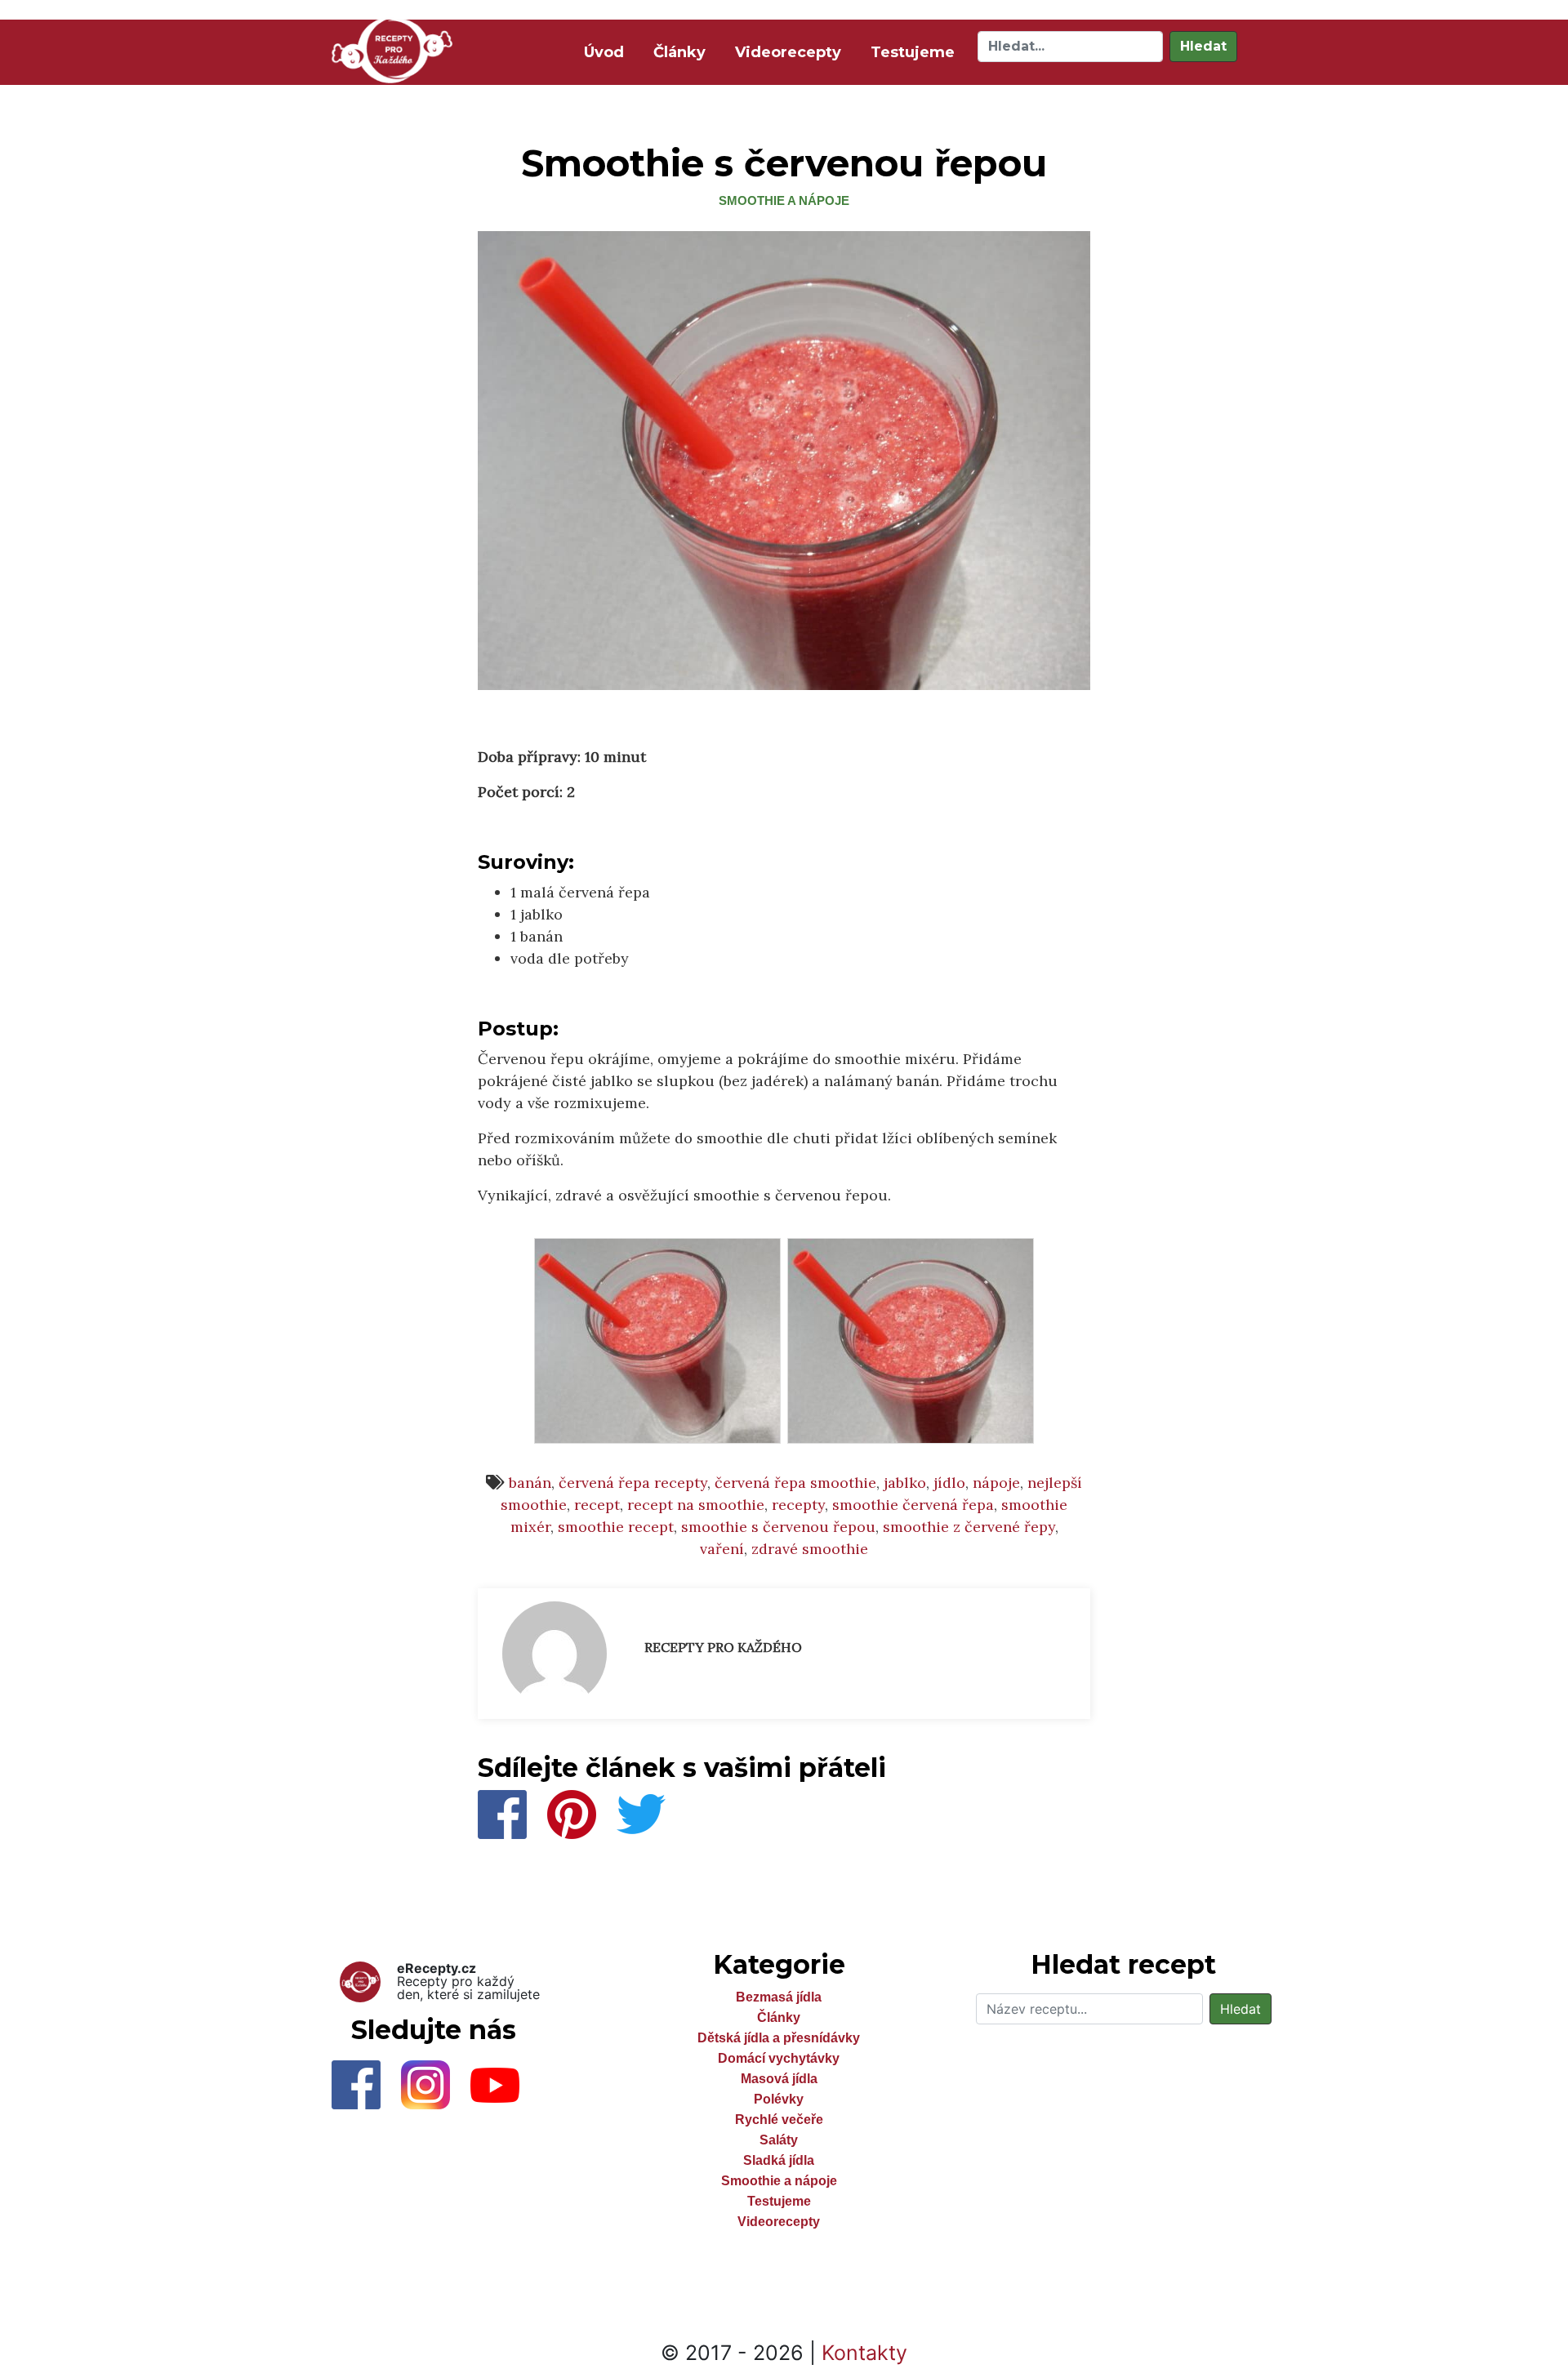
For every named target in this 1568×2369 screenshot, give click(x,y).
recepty (798, 1505)
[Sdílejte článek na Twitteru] (641, 1812)
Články (679, 52)
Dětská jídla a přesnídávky (779, 2038)
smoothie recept (616, 1527)
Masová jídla (779, 2079)
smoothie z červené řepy (969, 1527)
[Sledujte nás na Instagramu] (436, 2090)
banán (530, 1483)
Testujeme (913, 52)
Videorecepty (788, 52)
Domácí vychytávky (779, 2058)
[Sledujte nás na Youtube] (503, 2090)
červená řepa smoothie (795, 1483)
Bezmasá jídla (779, 1997)
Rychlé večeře (779, 2120)
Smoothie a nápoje (784, 200)
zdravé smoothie (810, 1549)
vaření (722, 1549)
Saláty (779, 2140)
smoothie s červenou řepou (778, 1527)
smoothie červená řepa (913, 1505)
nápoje (996, 1483)
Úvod (607, 52)
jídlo (949, 1483)
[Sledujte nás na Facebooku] (366, 2090)
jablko (905, 1483)
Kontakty (864, 2353)
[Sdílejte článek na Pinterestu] (574, 1812)
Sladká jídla (779, 2160)
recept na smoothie (696, 1505)
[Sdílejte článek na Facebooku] (504, 1812)
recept (597, 1505)
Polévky (779, 2099)
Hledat (1203, 46)
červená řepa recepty (633, 1483)
